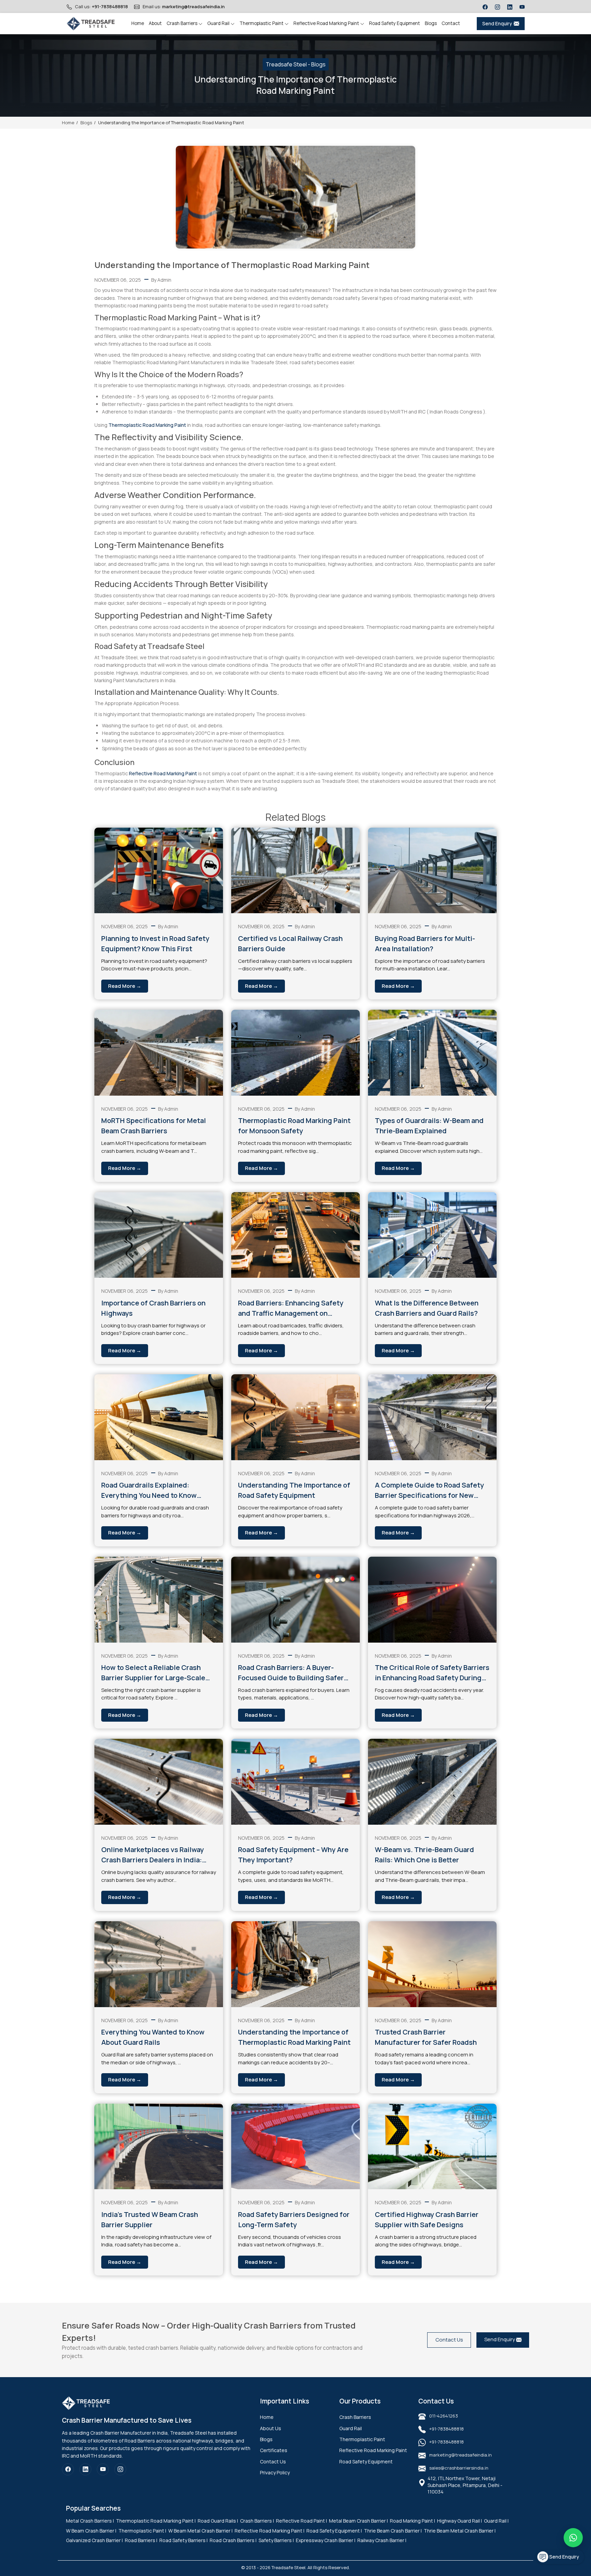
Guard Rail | (496, 2521)
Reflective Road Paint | (301, 2521)
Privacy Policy (275, 2472)
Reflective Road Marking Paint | (270, 2531)
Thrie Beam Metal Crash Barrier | (460, 2531)
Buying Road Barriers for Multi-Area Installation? (425, 943)
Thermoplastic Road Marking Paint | (156, 2521)
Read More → (125, 986)
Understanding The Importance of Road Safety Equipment (294, 1490)
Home (138, 23)
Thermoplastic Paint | (142, 2531)
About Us (271, 2428)
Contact (451, 23)
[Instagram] (497, 7)
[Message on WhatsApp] (573, 2538)
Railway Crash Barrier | (382, 2540)
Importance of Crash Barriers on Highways (153, 1308)
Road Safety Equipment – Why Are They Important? (293, 1855)
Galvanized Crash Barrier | (94, 2540)
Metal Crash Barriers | (90, 2521)
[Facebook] (485, 7)
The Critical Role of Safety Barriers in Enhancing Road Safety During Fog (432, 1673)
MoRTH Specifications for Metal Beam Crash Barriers (154, 1126)
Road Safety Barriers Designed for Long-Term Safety (294, 2220)
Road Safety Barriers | (183, 2540)
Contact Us (449, 2340)
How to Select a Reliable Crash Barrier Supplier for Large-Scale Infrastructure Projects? (153, 1673)
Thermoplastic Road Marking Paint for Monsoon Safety (294, 1126)
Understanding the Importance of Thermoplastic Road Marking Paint (294, 2037)
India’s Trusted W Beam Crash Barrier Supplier (150, 2220)
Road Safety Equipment (395, 23)
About (155, 23)
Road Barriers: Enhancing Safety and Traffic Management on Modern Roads (291, 1308)
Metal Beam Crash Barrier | (358, 2521)
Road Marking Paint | (412, 2521)
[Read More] (159, 871)
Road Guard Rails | (218, 2521)
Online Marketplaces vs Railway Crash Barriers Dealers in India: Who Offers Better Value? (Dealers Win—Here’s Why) (157, 1855)
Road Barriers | (141, 2540)
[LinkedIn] (510, 7)
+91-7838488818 (110, 7)
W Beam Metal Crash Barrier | (200, 2531)
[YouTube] (522, 7)
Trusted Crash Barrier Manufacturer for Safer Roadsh (426, 2037)
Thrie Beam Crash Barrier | (393, 2531)
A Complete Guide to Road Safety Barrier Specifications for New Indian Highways (429, 1490)
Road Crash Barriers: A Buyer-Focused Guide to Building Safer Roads (291, 1673)
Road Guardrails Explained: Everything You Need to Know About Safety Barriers (149, 1490)
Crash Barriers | (257, 2521)
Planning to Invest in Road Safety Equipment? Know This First (155, 943)
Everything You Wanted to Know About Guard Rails (153, 2037)
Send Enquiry (497, 23)
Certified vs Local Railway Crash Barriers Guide (290, 943)
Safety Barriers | (276, 2540)
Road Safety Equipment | (334, 2531)
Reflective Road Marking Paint (327, 23)
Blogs (431, 23)
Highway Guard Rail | (459, 2521)
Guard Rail (219, 23)
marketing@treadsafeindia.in (193, 7)
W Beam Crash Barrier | (91, 2531)
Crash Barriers (182, 23)
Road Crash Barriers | (233, 2540)
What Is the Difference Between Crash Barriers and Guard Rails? (427, 1308)
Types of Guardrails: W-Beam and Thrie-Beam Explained (429, 1126)
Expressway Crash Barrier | (326, 2540)
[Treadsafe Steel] (91, 24)
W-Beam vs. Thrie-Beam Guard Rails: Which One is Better (424, 1855)
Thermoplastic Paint (262, 23)
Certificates (274, 2450)
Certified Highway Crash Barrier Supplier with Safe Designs (427, 2220)
